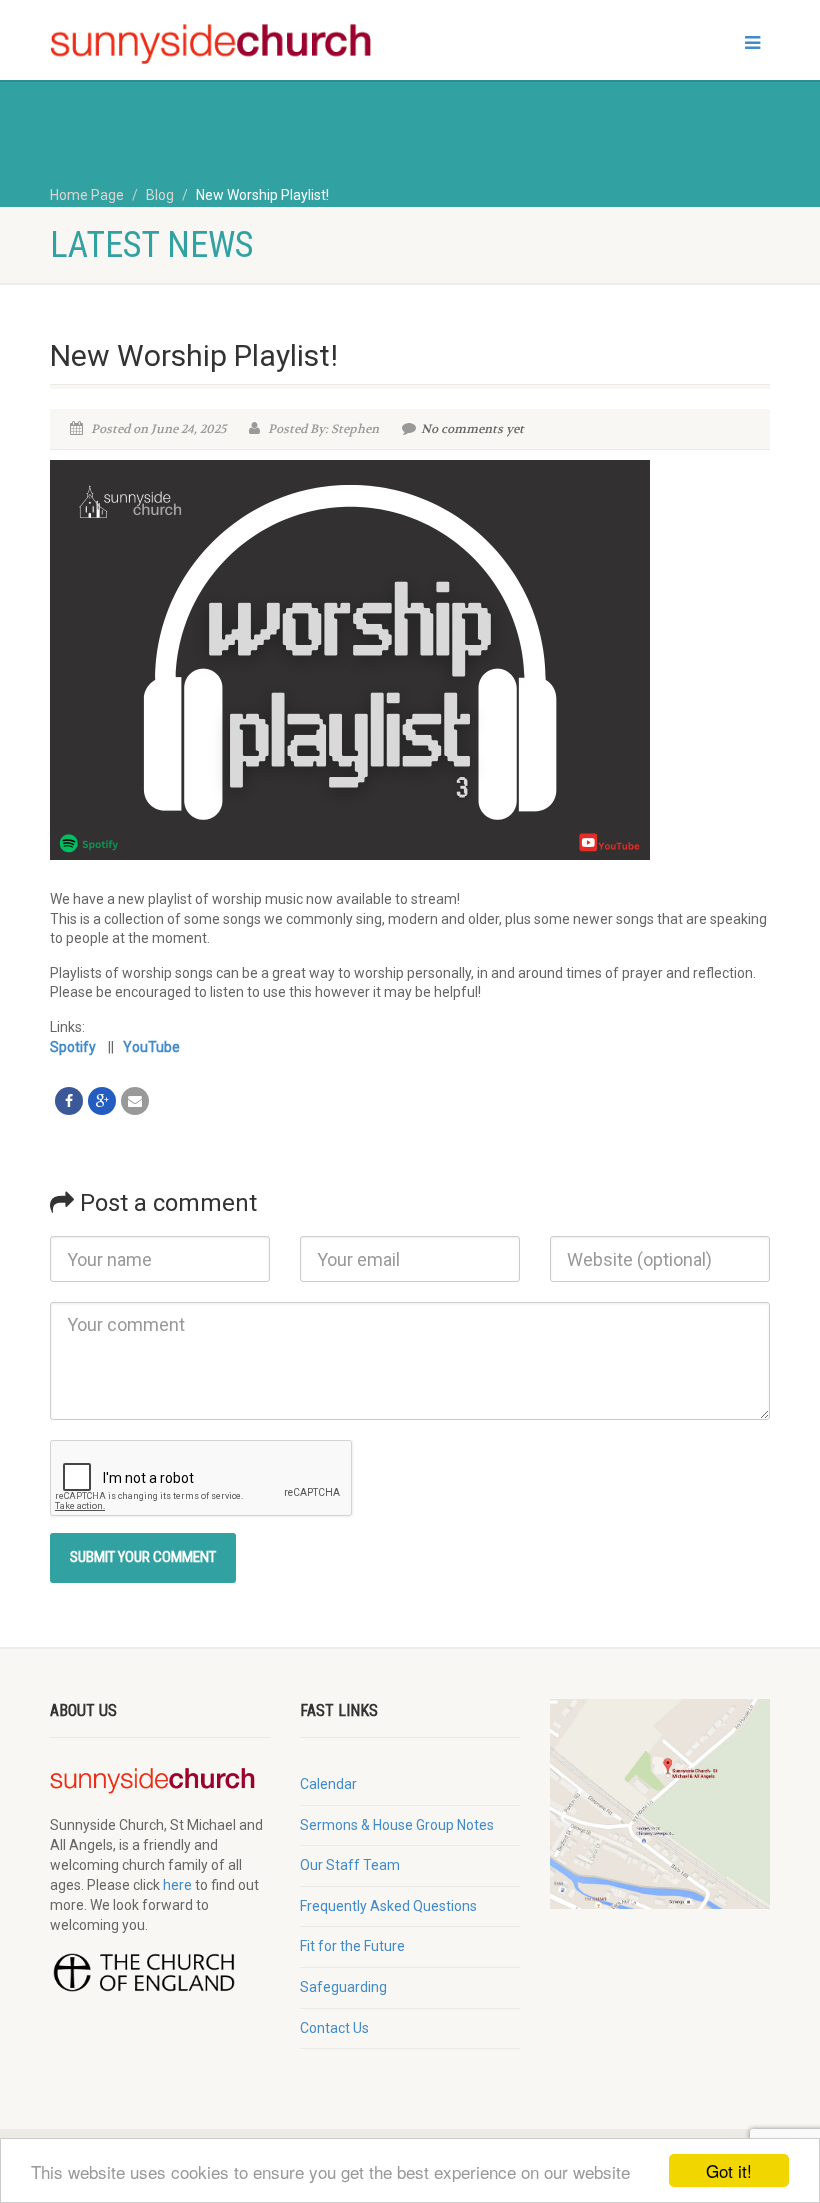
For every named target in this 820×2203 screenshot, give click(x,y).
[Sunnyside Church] (222, 44)
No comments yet (472, 429)
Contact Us (334, 2028)
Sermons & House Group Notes (397, 1825)
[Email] (135, 1101)
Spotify (73, 1047)
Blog (160, 195)
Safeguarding (343, 1987)
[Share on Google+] (102, 1101)
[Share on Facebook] (69, 1101)
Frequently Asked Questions (388, 1906)
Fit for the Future (352, 1946)
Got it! (729, 2170)
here (177, 1885)
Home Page (87, 195)
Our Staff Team (350, 1865)
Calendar (328, 1784)
